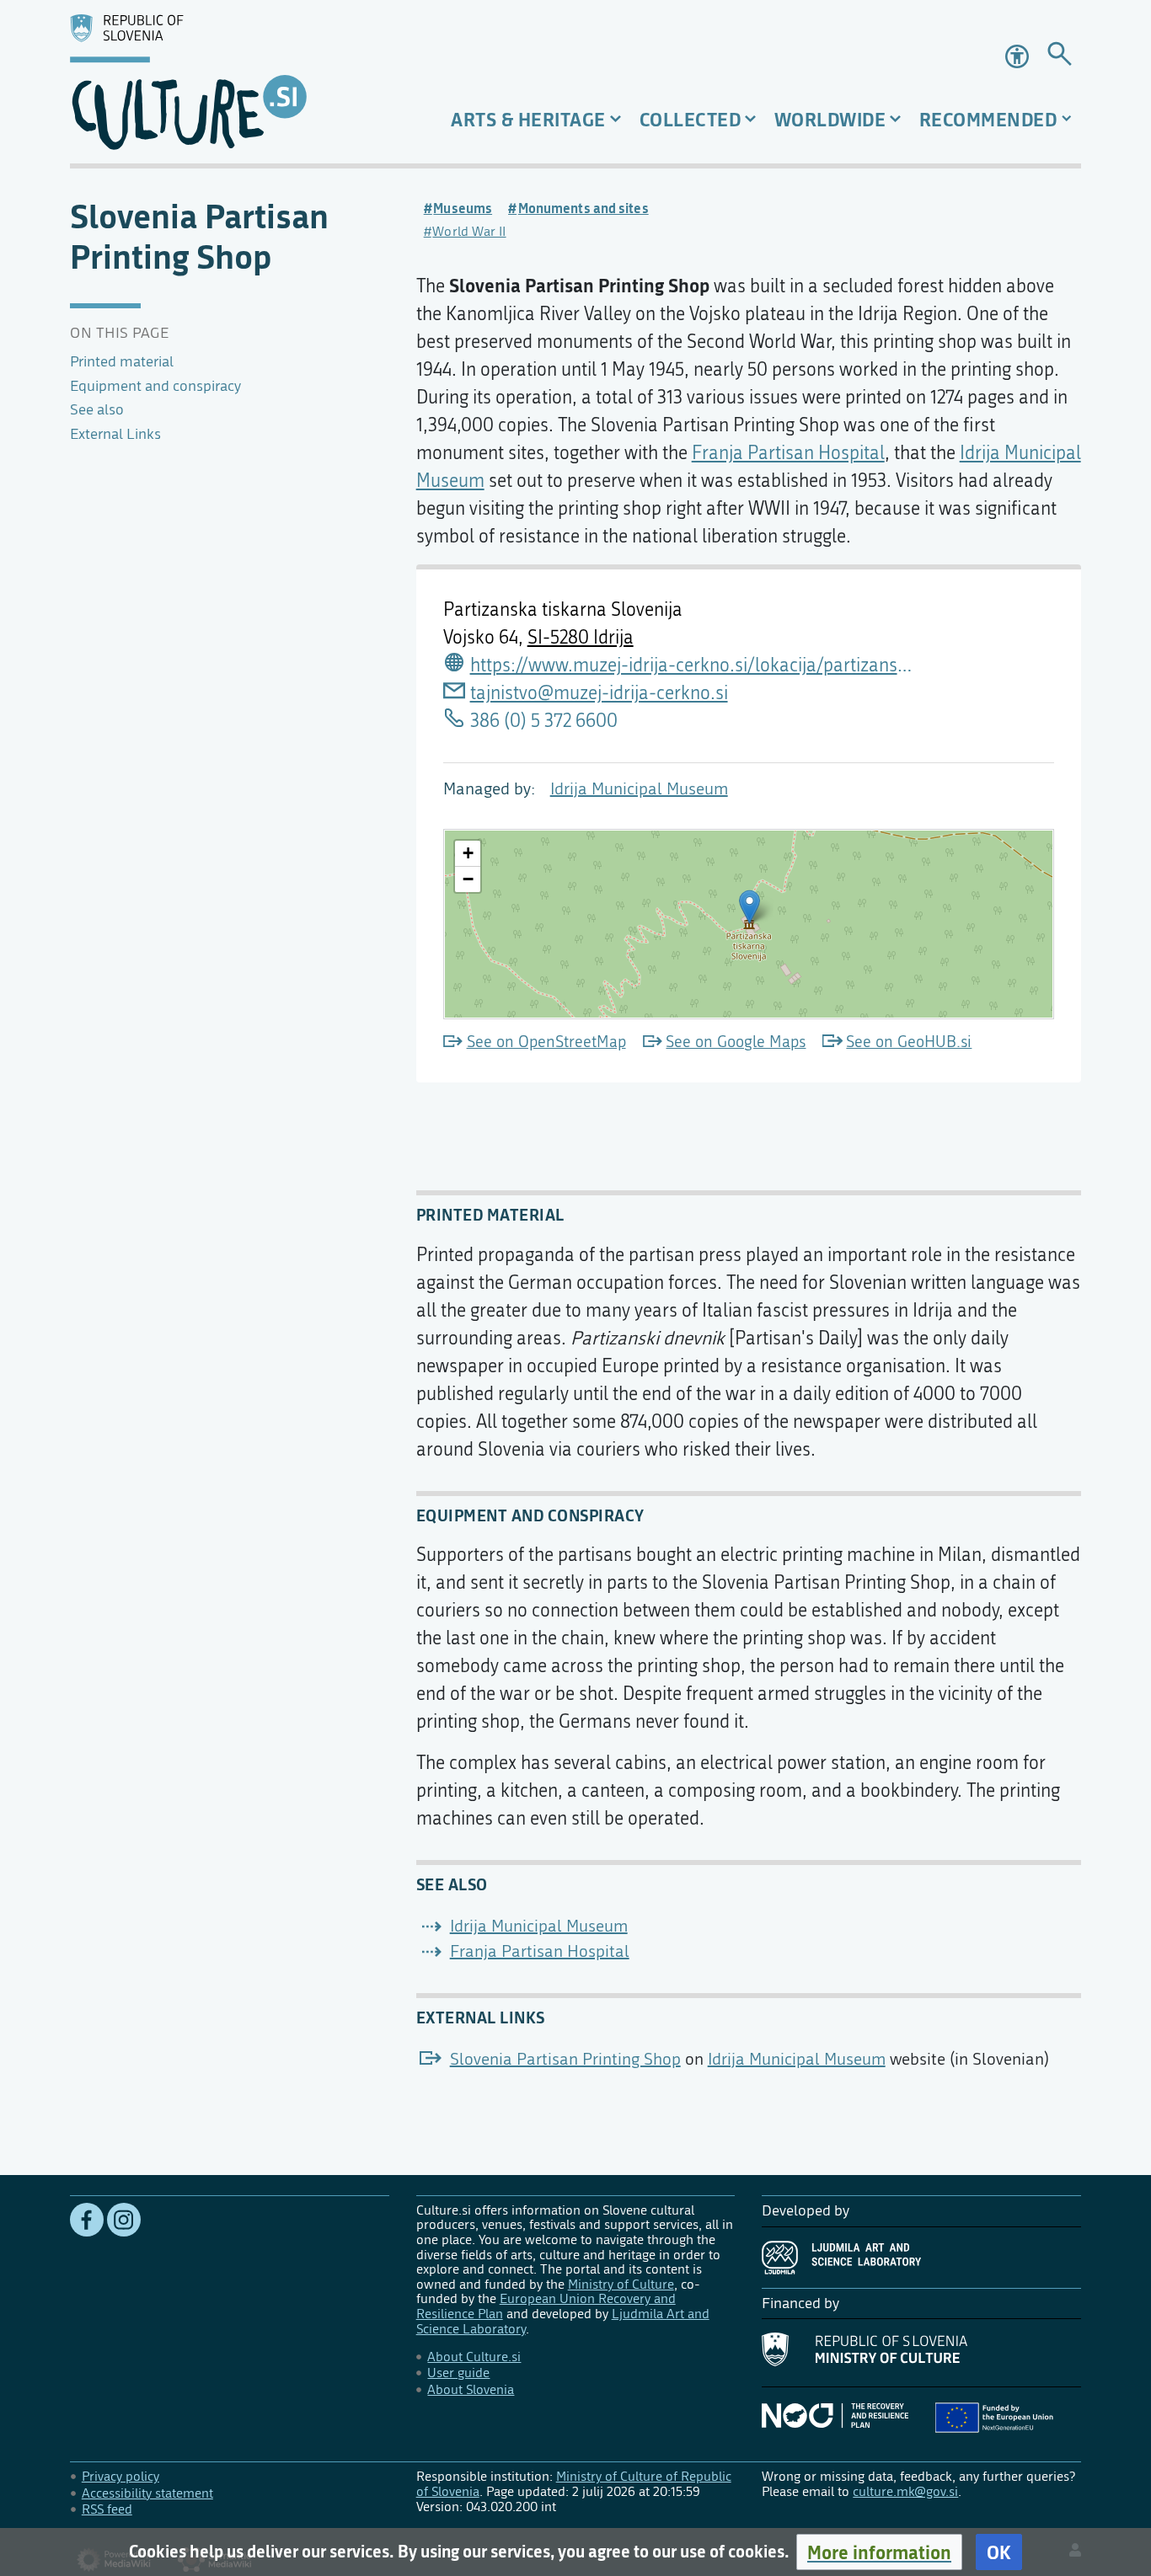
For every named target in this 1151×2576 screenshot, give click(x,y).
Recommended (988, 119)
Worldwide (830, 119)
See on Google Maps (736, 1042)
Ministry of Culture (621, 2284)
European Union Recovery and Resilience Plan (546, 2306)
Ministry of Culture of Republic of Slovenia (574, 2484)
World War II (469, 231)
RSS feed (107, 2509)
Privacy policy (120, 2476)
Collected (691, 119)
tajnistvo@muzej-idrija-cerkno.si (599, 693)
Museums (463, 208)
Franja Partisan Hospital (788, 453)
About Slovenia (471, 2389)
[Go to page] (1060, 57)
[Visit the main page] (230, 82)
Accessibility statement (147, 2493)
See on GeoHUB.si (909, 1042)
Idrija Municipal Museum (639, 789)
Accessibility (1019, 56)
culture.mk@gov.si (905, 2491)
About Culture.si (474, 2357)
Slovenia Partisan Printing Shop (565, 2059)
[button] (879, 2552)
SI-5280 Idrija (581, 638)
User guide (458, 2373)
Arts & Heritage (528, 119)
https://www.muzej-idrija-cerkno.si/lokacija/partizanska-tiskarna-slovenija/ (693, 665)
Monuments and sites (584, 208)
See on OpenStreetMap (546, 1042)
